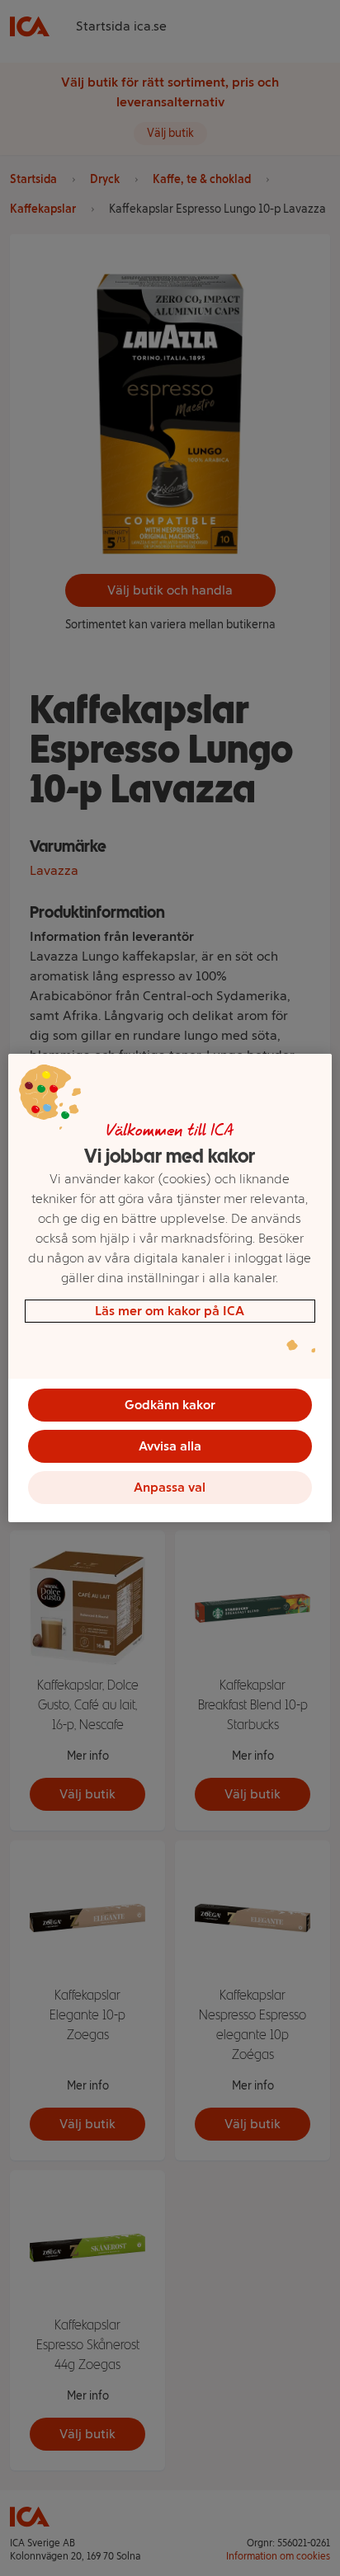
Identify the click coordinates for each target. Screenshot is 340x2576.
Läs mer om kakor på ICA (170, 1311)
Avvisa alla (170, 1446)
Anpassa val (170, 1487)
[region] (170, 1288)
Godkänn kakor (170, 1405)
